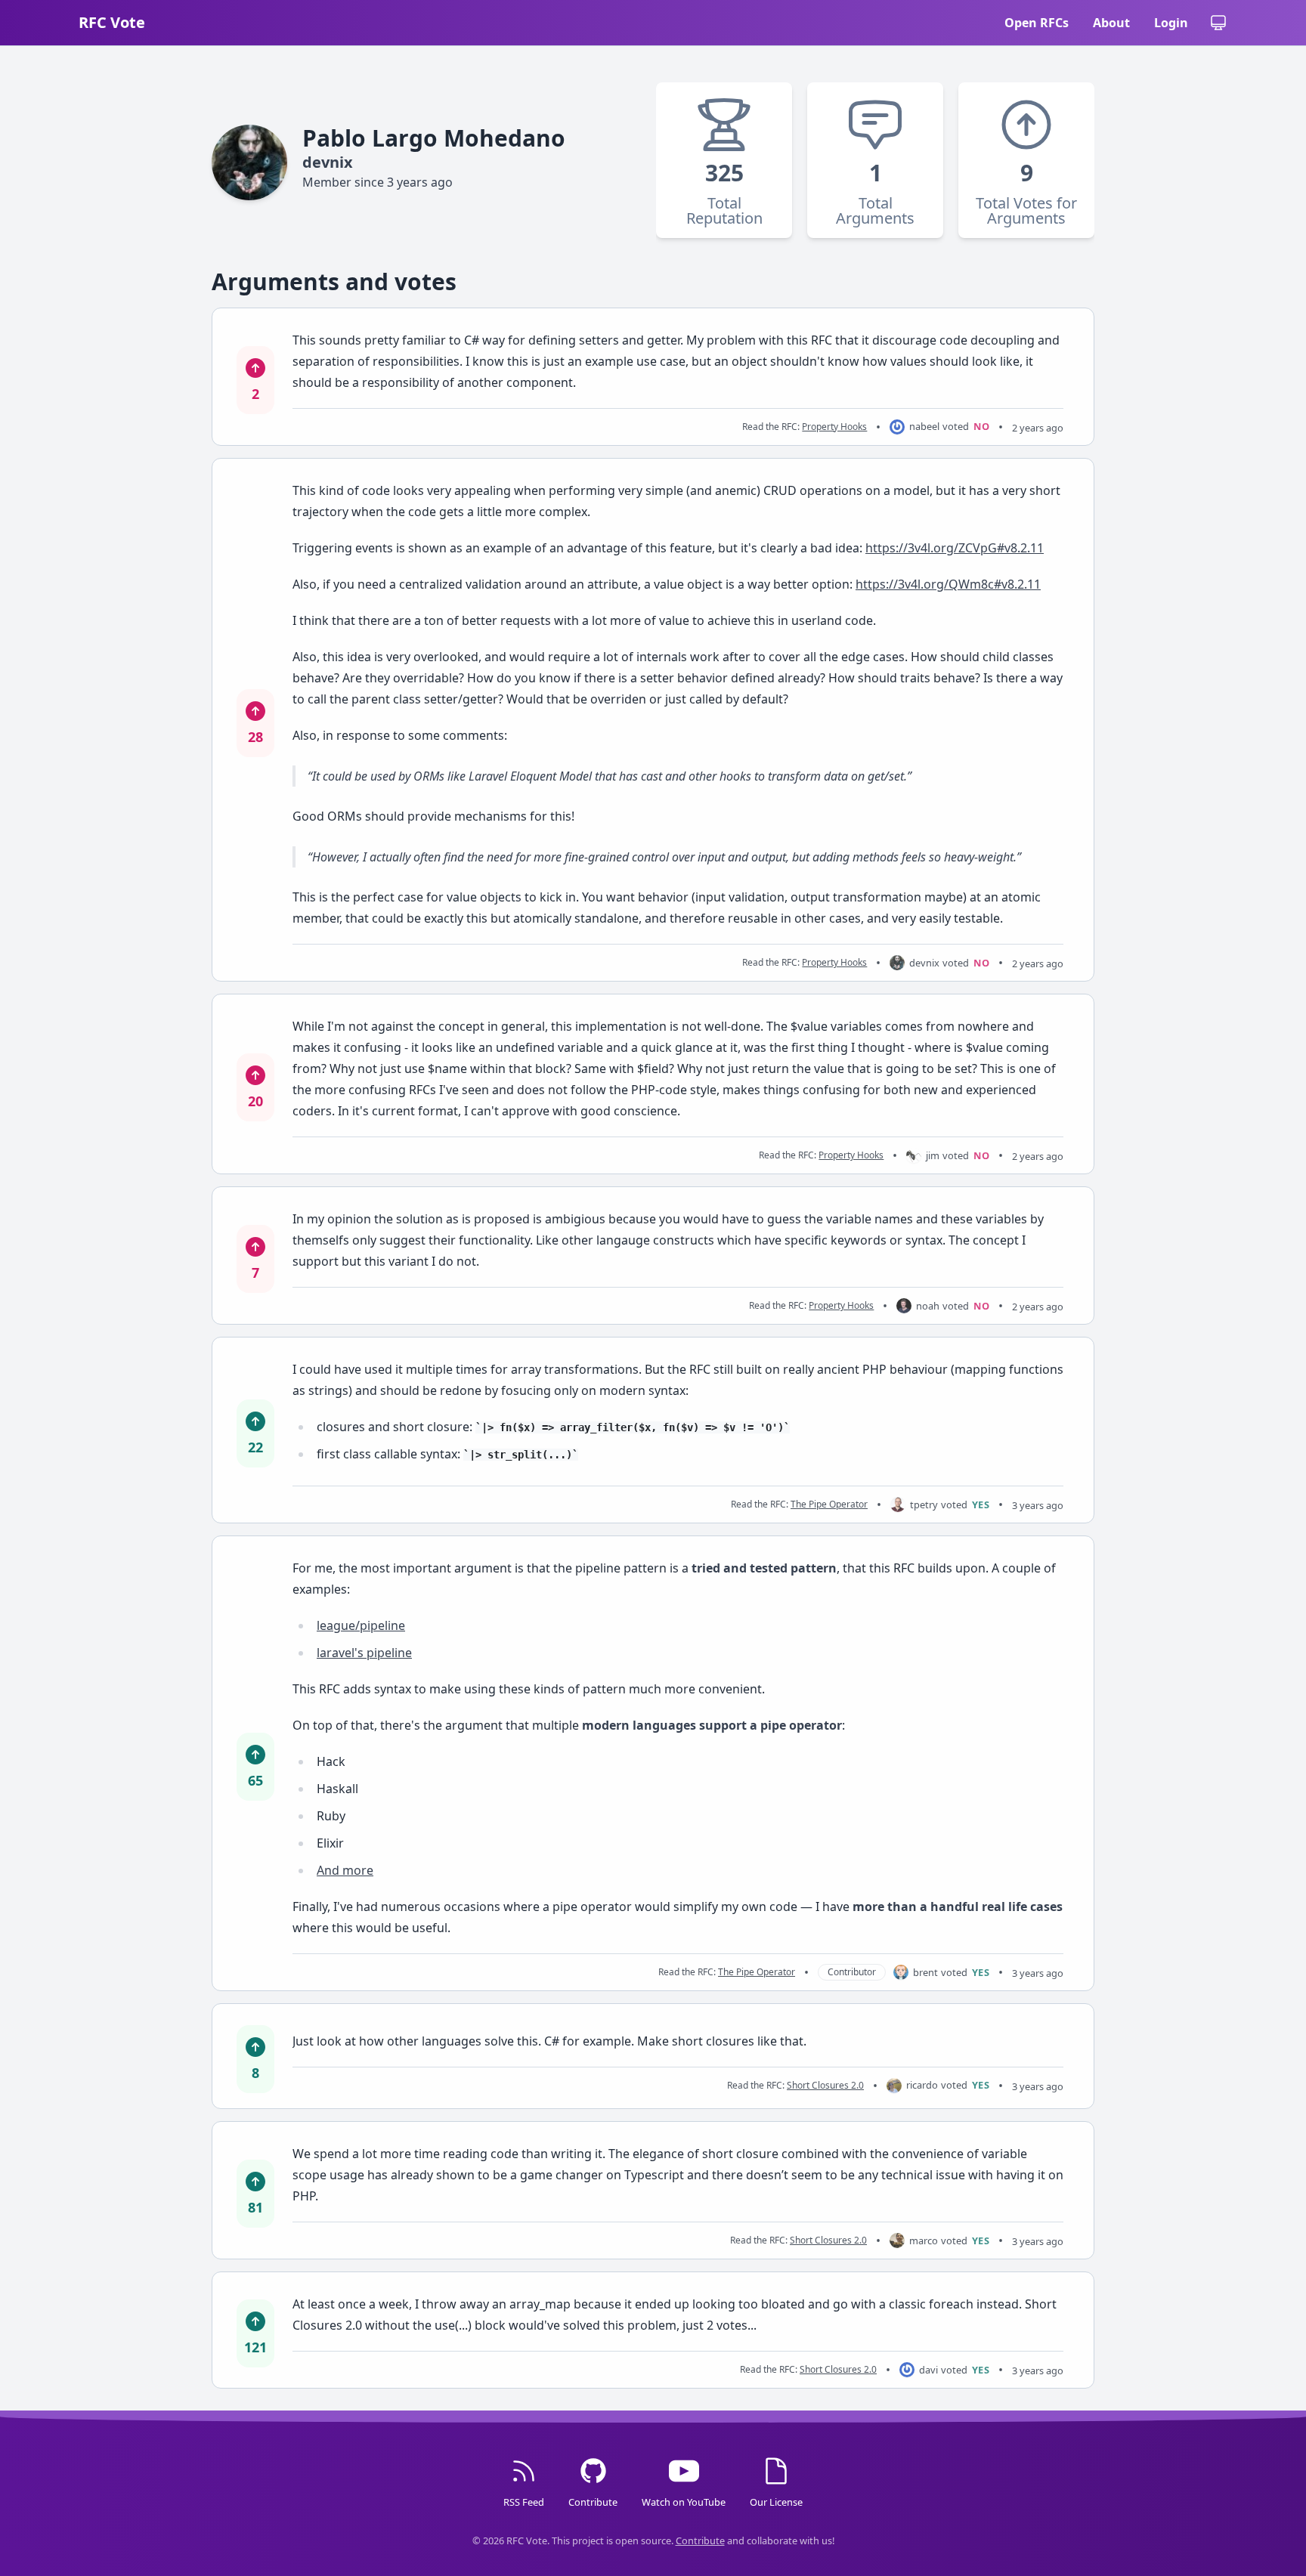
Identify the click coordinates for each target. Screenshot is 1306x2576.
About (1111, 23)
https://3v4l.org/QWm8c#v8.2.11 (948, 584)
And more (345, 1870)
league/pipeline (361, 1625)
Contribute (700, 2540)
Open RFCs (1037, 23)
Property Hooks (834, 427)
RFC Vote (112, 22)
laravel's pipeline (364, 1653)
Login (1171, 23)
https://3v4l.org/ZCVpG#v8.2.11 (955, 548)
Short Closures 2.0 (825, 2085)
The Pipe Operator (829, 1504)
